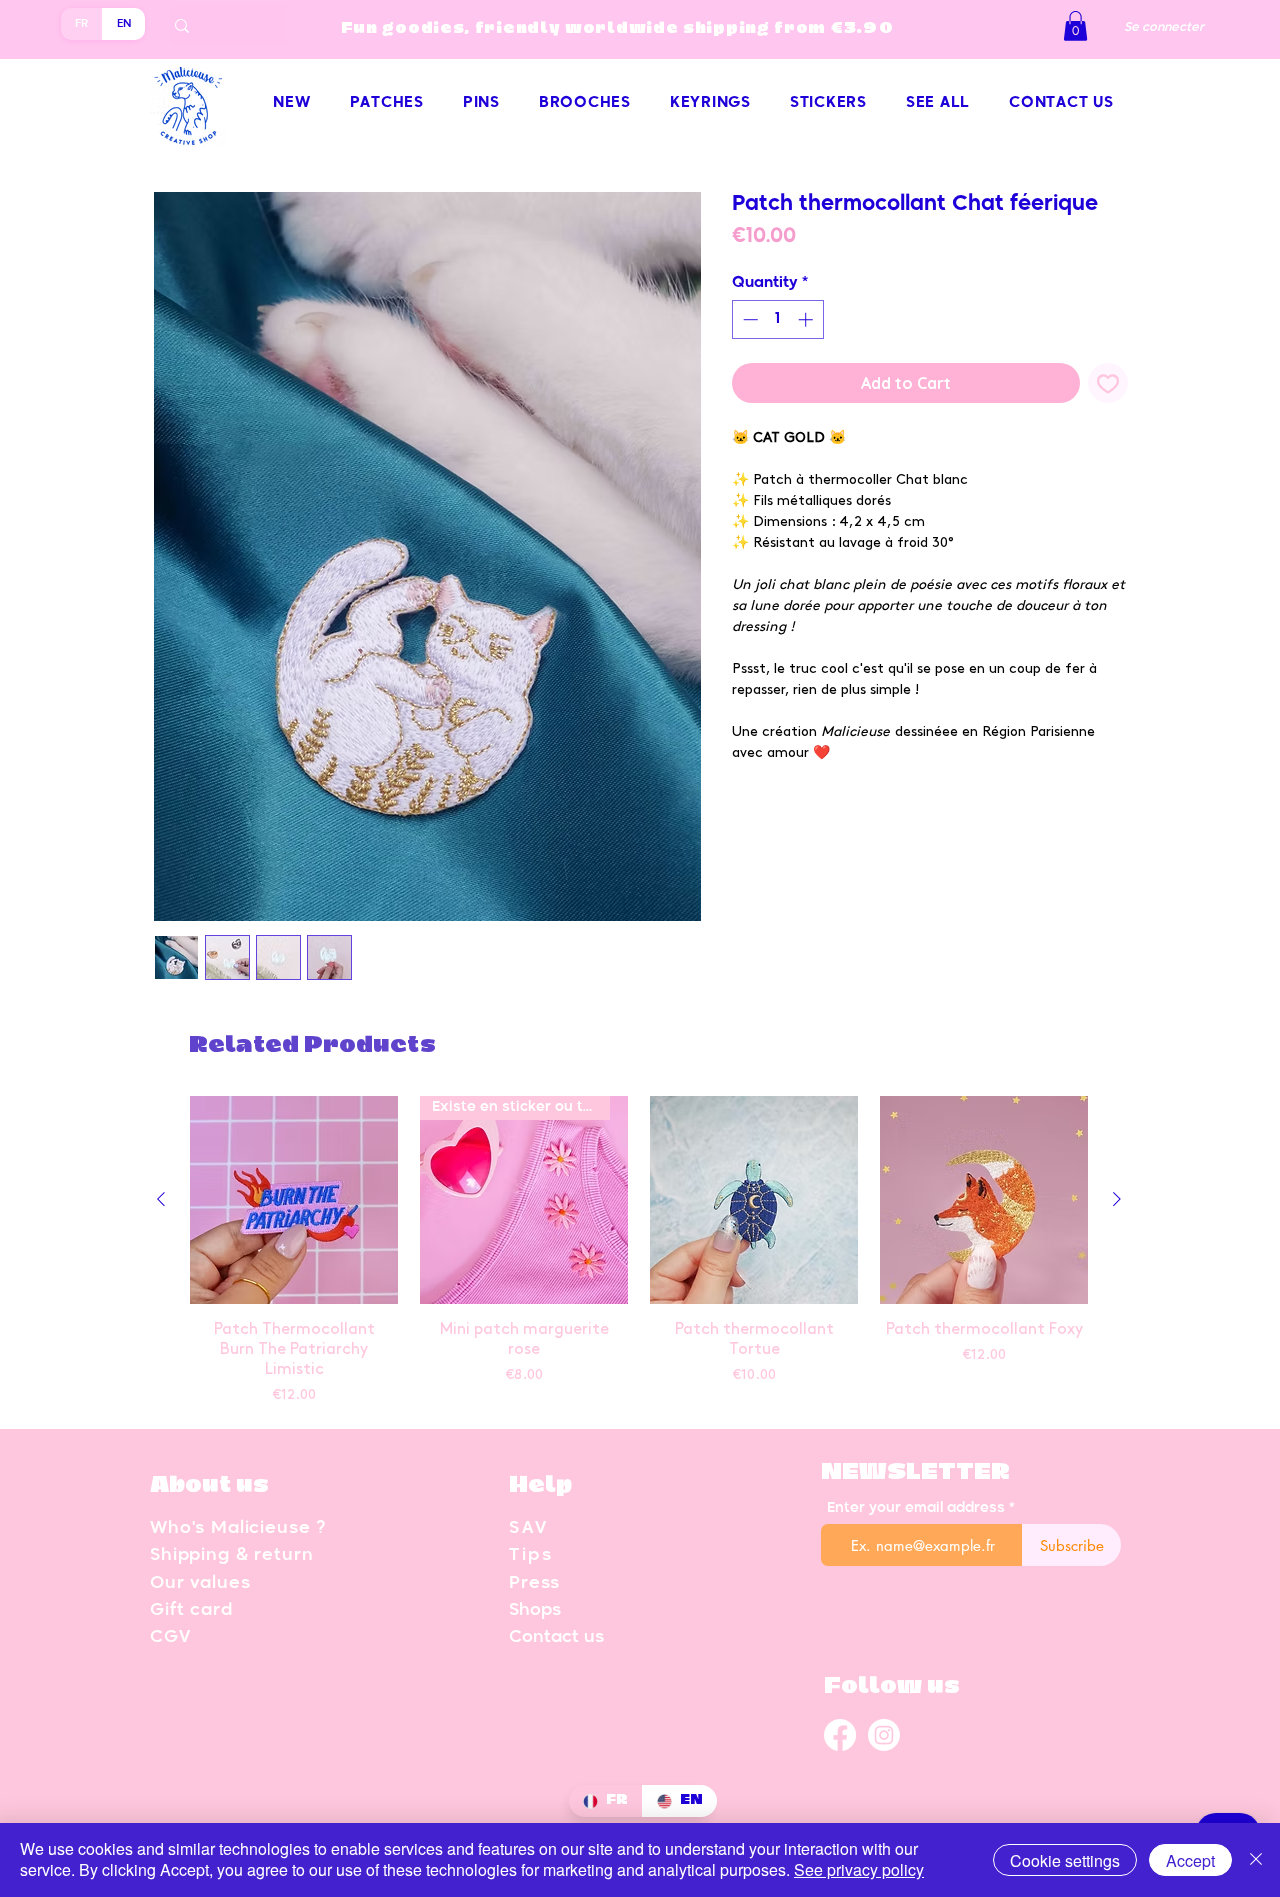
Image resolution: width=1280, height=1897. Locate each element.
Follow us (892, 1686)
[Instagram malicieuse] (884, 1734)
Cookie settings (1065, 1860)
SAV (529, 1528)
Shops (535, 1610)
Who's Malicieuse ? (238, 1528)
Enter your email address (916, 1508)
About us (209, 1485)
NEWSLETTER (915, 1472)
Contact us (556, 1637)
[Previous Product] (161, 1199)
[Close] (1256, 1860)
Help (540, 1485)
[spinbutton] (777, 319)
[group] (639, 1253)
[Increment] (807, 319)
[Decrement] (748, 319)
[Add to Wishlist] (1108, 383)
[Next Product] (1117, 1199)
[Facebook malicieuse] (840, 1737)
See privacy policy (859, 1869)
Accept (1190, 1860)
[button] (1075, 26)
